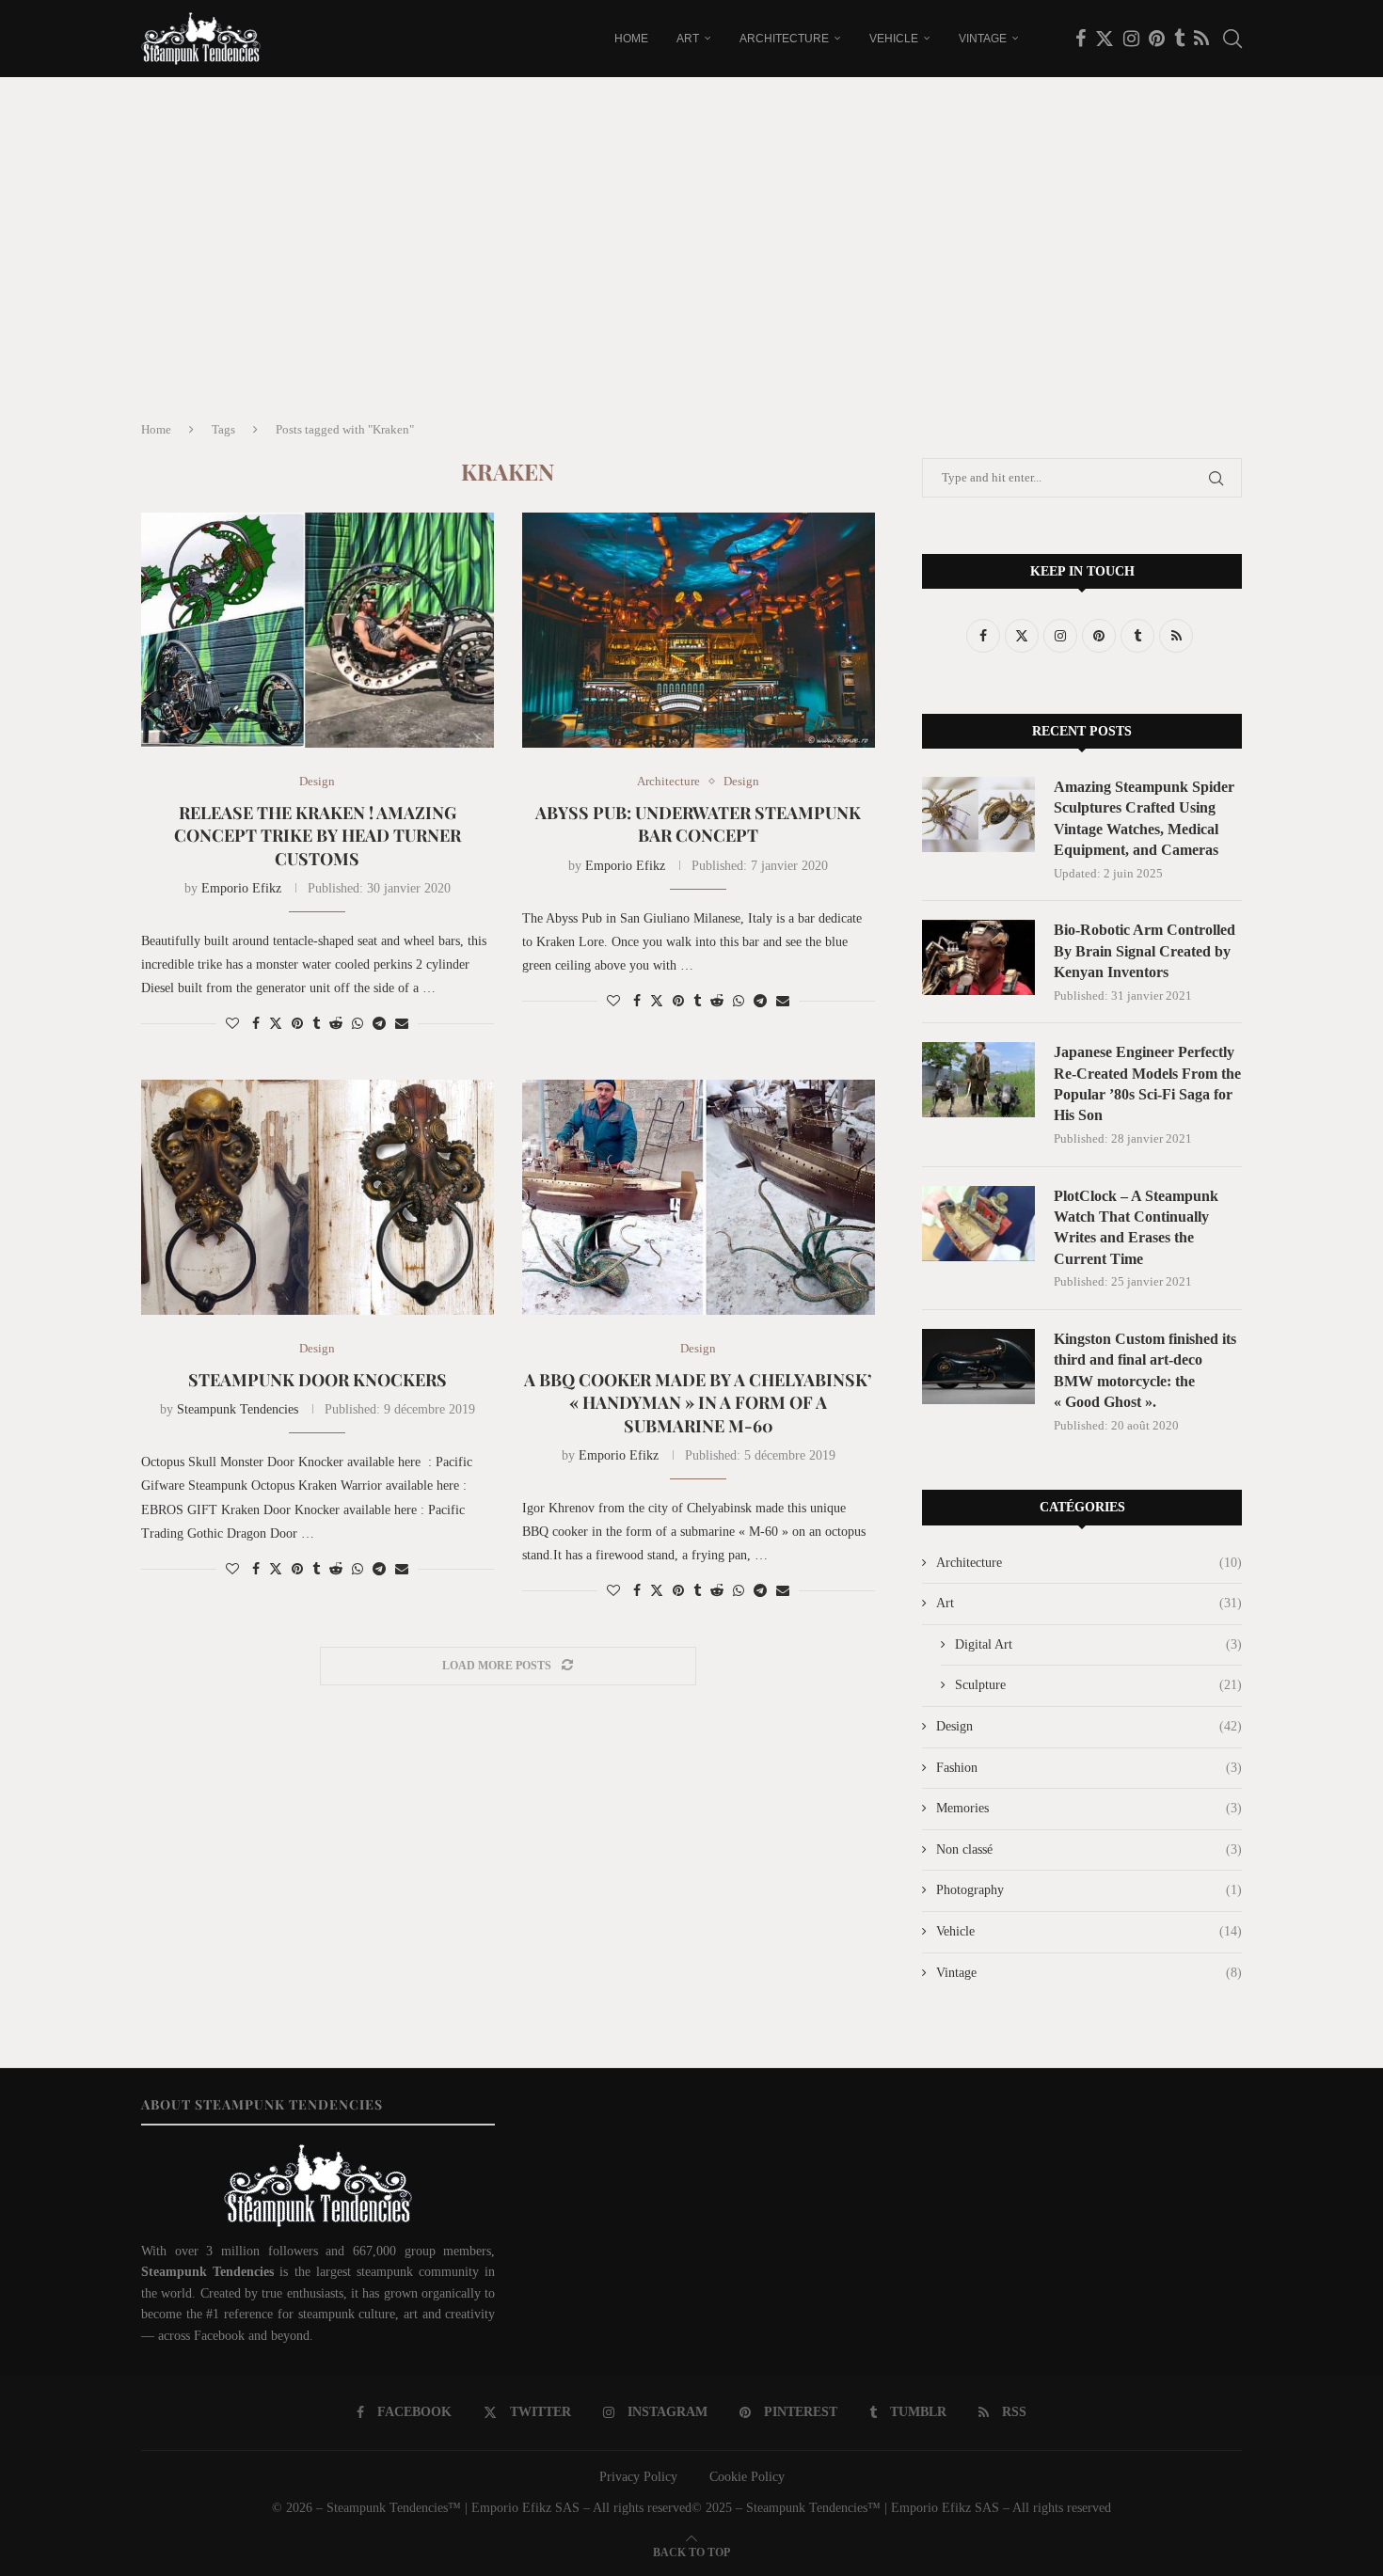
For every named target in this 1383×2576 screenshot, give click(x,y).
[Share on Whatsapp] (358, 1024)
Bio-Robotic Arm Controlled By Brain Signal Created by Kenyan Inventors (1145, 951)
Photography (1089, 1890)
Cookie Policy (747, 2477)
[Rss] (1201, 39)
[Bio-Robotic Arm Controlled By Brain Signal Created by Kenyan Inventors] (978, 957)
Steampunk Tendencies (238, 1409)
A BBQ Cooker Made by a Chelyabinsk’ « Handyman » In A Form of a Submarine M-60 (698, 1403)
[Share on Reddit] (336, 1024)
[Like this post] (232, 1024)
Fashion (1089, 1768)
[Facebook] (1081, 39)
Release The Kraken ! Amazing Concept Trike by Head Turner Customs (318, 836)
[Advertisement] (691, 265)
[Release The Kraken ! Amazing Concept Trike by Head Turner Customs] (318, 630)
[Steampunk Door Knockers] (318, 1197)
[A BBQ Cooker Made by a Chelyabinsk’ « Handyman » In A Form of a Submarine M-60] (699, 1197)
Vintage (983, 39)
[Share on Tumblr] (316, 1024)
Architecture (784, 39)
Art (688, 39)
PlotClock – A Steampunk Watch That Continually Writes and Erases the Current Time (1136, 1227)
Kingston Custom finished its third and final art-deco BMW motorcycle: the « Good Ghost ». (1145, 1370)
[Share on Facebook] (256, 1024)
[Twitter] (1105, 39)
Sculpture (1098, 1685)
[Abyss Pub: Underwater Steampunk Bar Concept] (699, 630)
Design (1089, 1726)
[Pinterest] (1157, 39)
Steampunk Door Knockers (318, 1380)
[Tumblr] (1179, 39)
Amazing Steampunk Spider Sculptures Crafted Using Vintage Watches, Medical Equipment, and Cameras (1144, 818)
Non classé (1089, 1849)
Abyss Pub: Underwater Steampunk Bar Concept (698, 824)
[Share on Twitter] (276, 1023)
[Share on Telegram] (379, 1024)
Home (631, 39)
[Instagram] (1131, 39)
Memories (1089, 1808)
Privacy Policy (638, 2477)
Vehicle (894, 39)
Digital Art (1098, 1644)
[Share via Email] (402, 1024)
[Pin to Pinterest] (297, 1024)
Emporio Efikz (241, 888)
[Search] (1232, 39)
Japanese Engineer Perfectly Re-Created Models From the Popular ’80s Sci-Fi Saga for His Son (1147, 1083)
